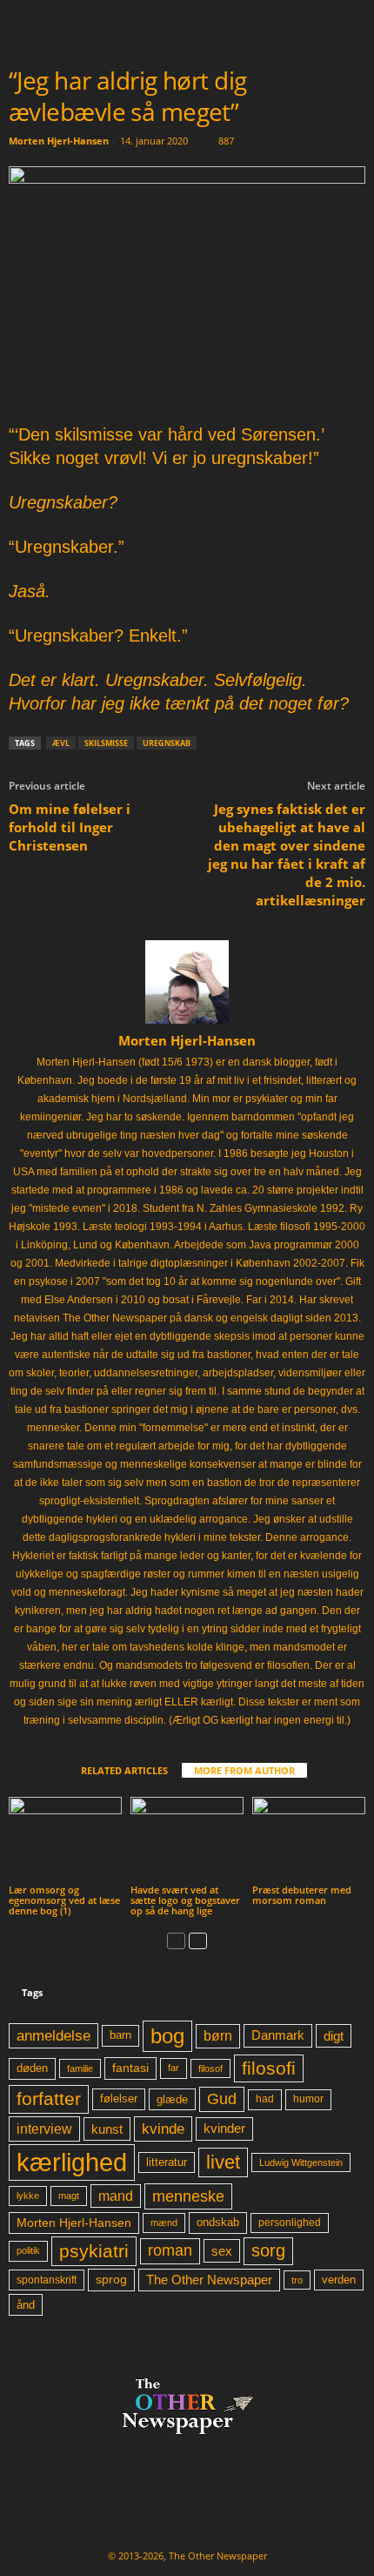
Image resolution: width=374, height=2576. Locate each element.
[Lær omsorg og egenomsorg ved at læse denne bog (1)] (65, 1839)
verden (339, 2280)
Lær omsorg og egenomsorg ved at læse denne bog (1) (64, 1900)
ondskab (218, 2223)
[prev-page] (176, 1940)
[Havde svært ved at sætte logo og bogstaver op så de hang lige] (187, 1839)
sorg (268, 2250)
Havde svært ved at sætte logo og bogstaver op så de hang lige (185, 1900)
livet (223, 2162)
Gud (222, 2099)
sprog (111, 2280)
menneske (188, 2196)
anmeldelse (53, 2035)
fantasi (130, 2068)
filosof (210, 2068)
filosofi (269, 2068)
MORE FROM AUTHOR (244, 1770)
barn (120, 2035)
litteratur (167, 2162)
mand (116, 2196)
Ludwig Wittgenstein (301, 2162)
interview (44, 2129)
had (265, 2099)
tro (297, 2280)
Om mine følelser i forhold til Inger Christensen (70, 827)
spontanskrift (47, 2280)
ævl (61, 743)
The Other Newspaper (209, 2280)
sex (222, 2251)
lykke (28, 2196)
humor (308, 2099)
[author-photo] (187, 982)
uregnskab (167, 743)
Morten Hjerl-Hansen (59, 141)
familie (80, 2068)
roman (170, 2250)
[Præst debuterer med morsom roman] (309, 1839)
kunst (107, 2129)
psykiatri (94, 2251)
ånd (26, 2305)
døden (32, 2068)
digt (334, 2036)
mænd (164, 2223)
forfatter (49, 2098)
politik (28, 2250)
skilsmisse (106, 743)
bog (167, 2036)
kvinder (224, 2129)
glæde (172, 2099)
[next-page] (198, 1940)
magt (69, 2196)
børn (218, 2036)
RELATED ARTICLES (124, 1770)
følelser (119, 2099)
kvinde (163, 2129)
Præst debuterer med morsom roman (302, 1895)
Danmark (278, 2035)
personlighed (290, 2223)
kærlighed (72, 2162)
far (174, 2068)
